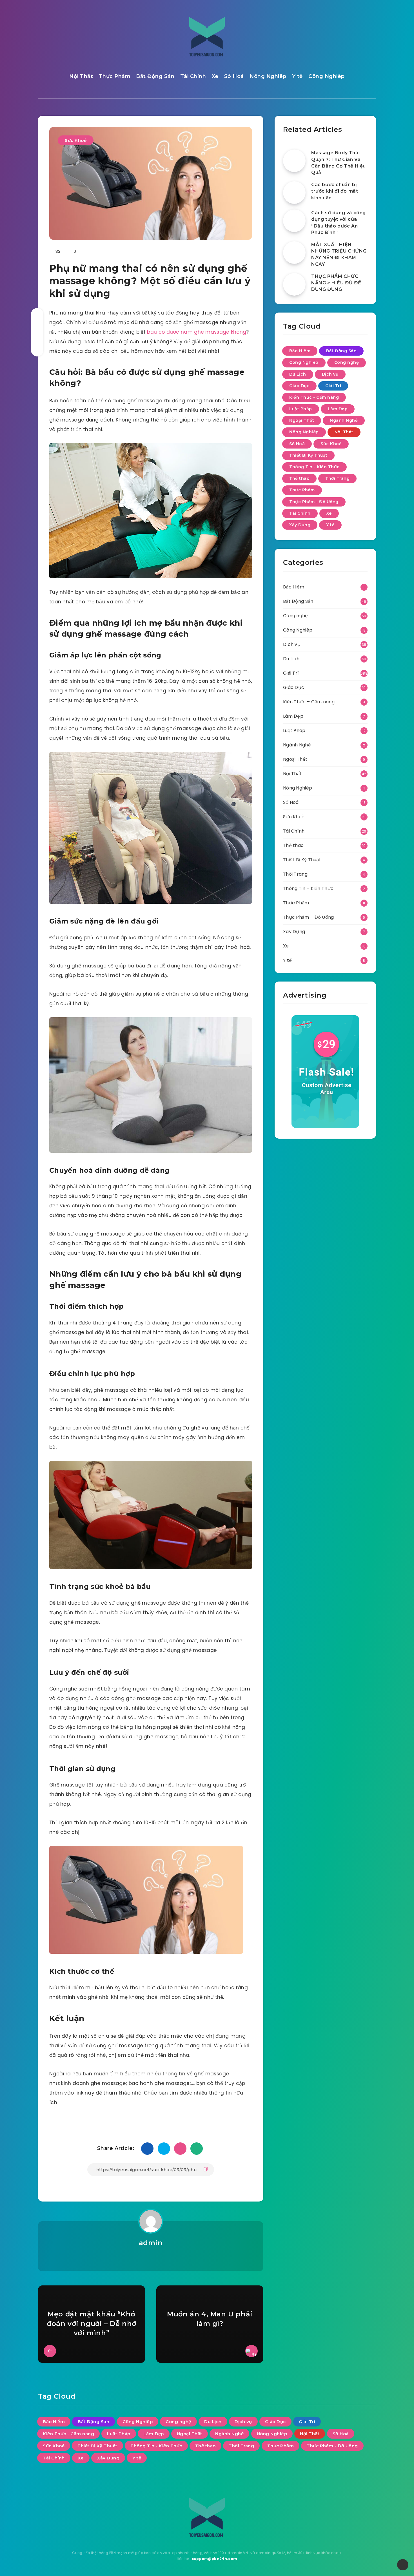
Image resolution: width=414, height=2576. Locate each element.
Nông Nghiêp (268, 76)
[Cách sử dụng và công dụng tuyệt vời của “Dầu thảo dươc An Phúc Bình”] (294, 221)
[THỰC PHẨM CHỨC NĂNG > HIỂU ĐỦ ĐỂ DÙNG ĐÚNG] (294, 284)
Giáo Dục (299, 386)
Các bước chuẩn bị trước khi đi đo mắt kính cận (335, 191)
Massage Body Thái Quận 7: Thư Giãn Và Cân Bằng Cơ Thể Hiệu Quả (339, 163)
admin (151, 2243)
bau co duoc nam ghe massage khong (197, 332)
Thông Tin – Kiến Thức (308, 888)
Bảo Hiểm (300, 351)
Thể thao (299, 478)
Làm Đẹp (338, 409)
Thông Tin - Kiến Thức (314, 467)
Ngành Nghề (344, 420)
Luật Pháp (301, 409)
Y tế (297, 76)
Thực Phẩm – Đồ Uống (309, 917)
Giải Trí (333, 386)
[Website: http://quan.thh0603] (151, 2258)
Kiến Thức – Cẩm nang (309, 702)
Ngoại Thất (302, 420)
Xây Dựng (300, 525)
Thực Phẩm (115, 76)
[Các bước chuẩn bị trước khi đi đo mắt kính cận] (294, 193)
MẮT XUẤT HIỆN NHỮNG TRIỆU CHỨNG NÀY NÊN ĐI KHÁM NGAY (339, 254)
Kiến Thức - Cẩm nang (314, 397)
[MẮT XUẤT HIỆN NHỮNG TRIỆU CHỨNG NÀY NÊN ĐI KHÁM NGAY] (294, 253)
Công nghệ (347, 362)
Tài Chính (193, 76)
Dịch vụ (330, 374)
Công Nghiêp (327, 76)
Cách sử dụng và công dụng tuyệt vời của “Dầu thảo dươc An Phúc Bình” (339, 223)
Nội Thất (81, 76)
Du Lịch (298, 374)
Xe (215, 76)
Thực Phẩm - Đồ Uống (314, 502)
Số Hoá (234, 76)
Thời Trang (337, 478)
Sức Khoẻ (76, 140)
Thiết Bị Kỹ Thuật (308, 455)
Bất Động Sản (155, 76)
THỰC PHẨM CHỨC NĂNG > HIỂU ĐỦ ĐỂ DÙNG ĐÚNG (336, 283)
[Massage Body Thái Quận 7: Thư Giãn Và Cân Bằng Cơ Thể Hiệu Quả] (294, 161)
